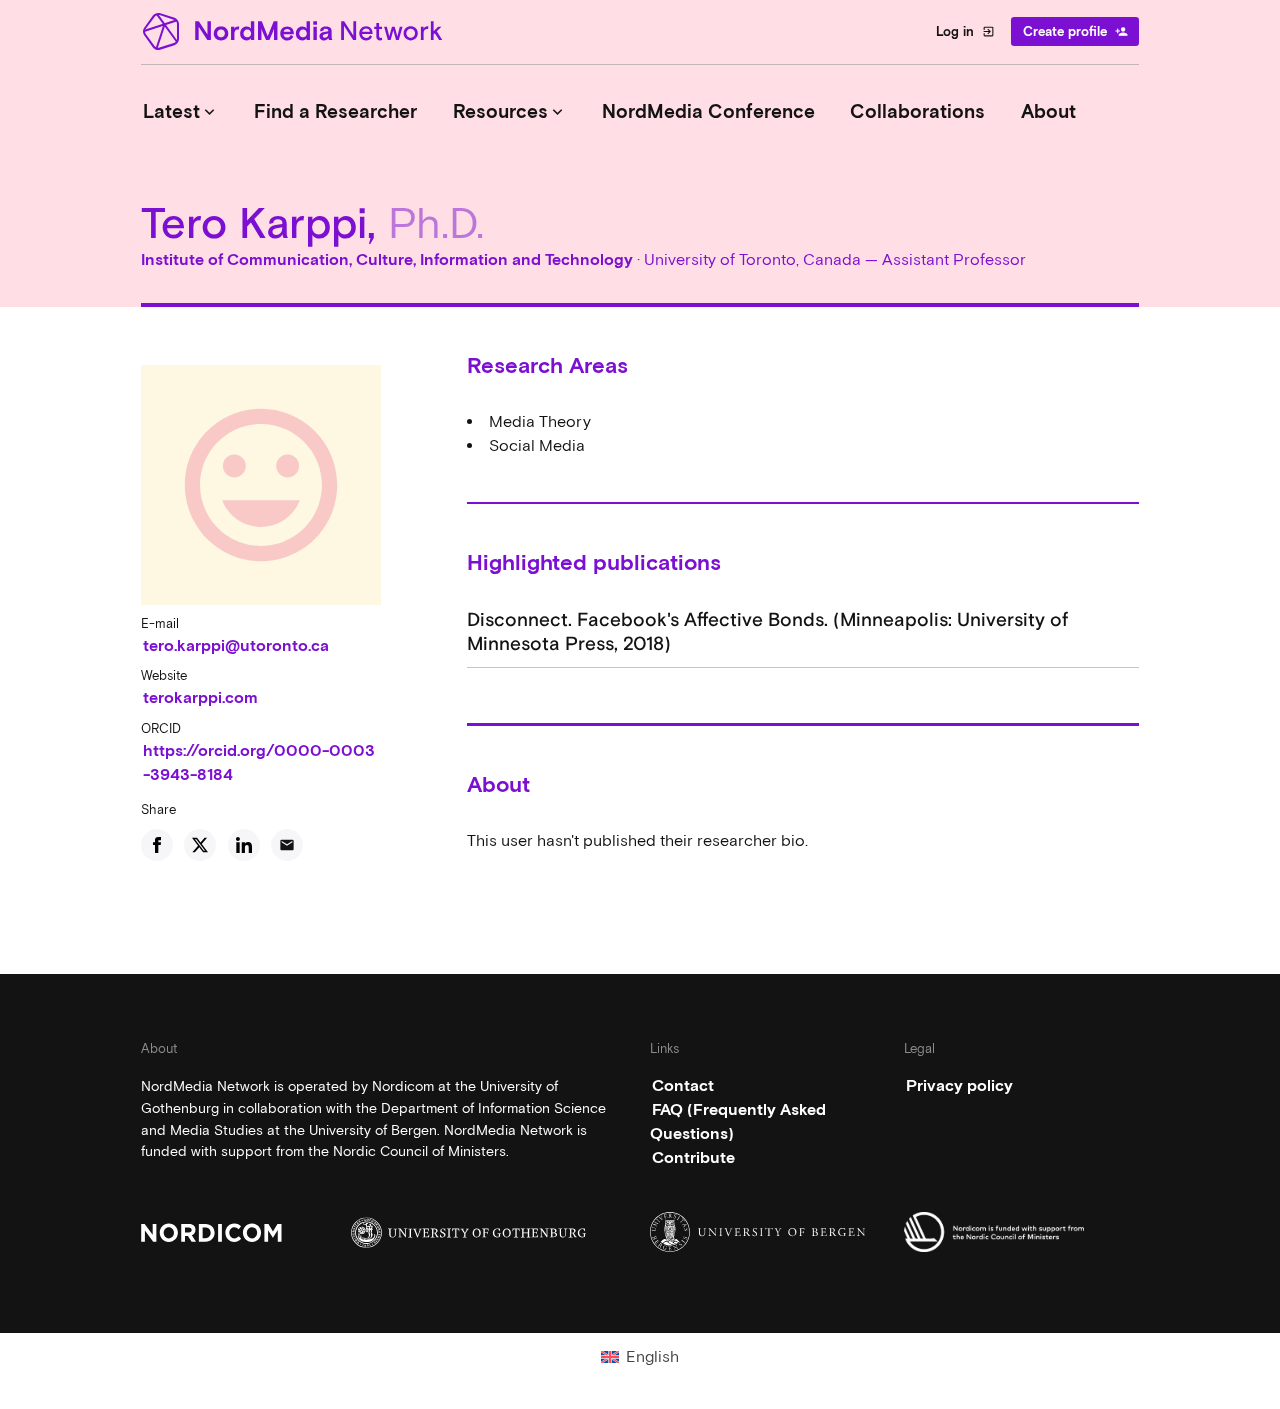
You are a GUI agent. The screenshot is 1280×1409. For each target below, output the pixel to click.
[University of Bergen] (767, 1232)
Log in (965, 31)
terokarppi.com (200, 697)
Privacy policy (959, 1085)
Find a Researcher (335, 111)
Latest (181, 111)
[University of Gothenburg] (468, 1232)
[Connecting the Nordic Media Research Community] (296, 31)
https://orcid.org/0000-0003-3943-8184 (259, 762)
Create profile (1075, 31)
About (1048, 111)
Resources (510, 111)
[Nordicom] (258, 1232)
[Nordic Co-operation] (1021, 1232)
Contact (683, 1085)
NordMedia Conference (708, 111)
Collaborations (917, 111)
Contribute (693, 1157)
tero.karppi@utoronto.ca (236, 645)
